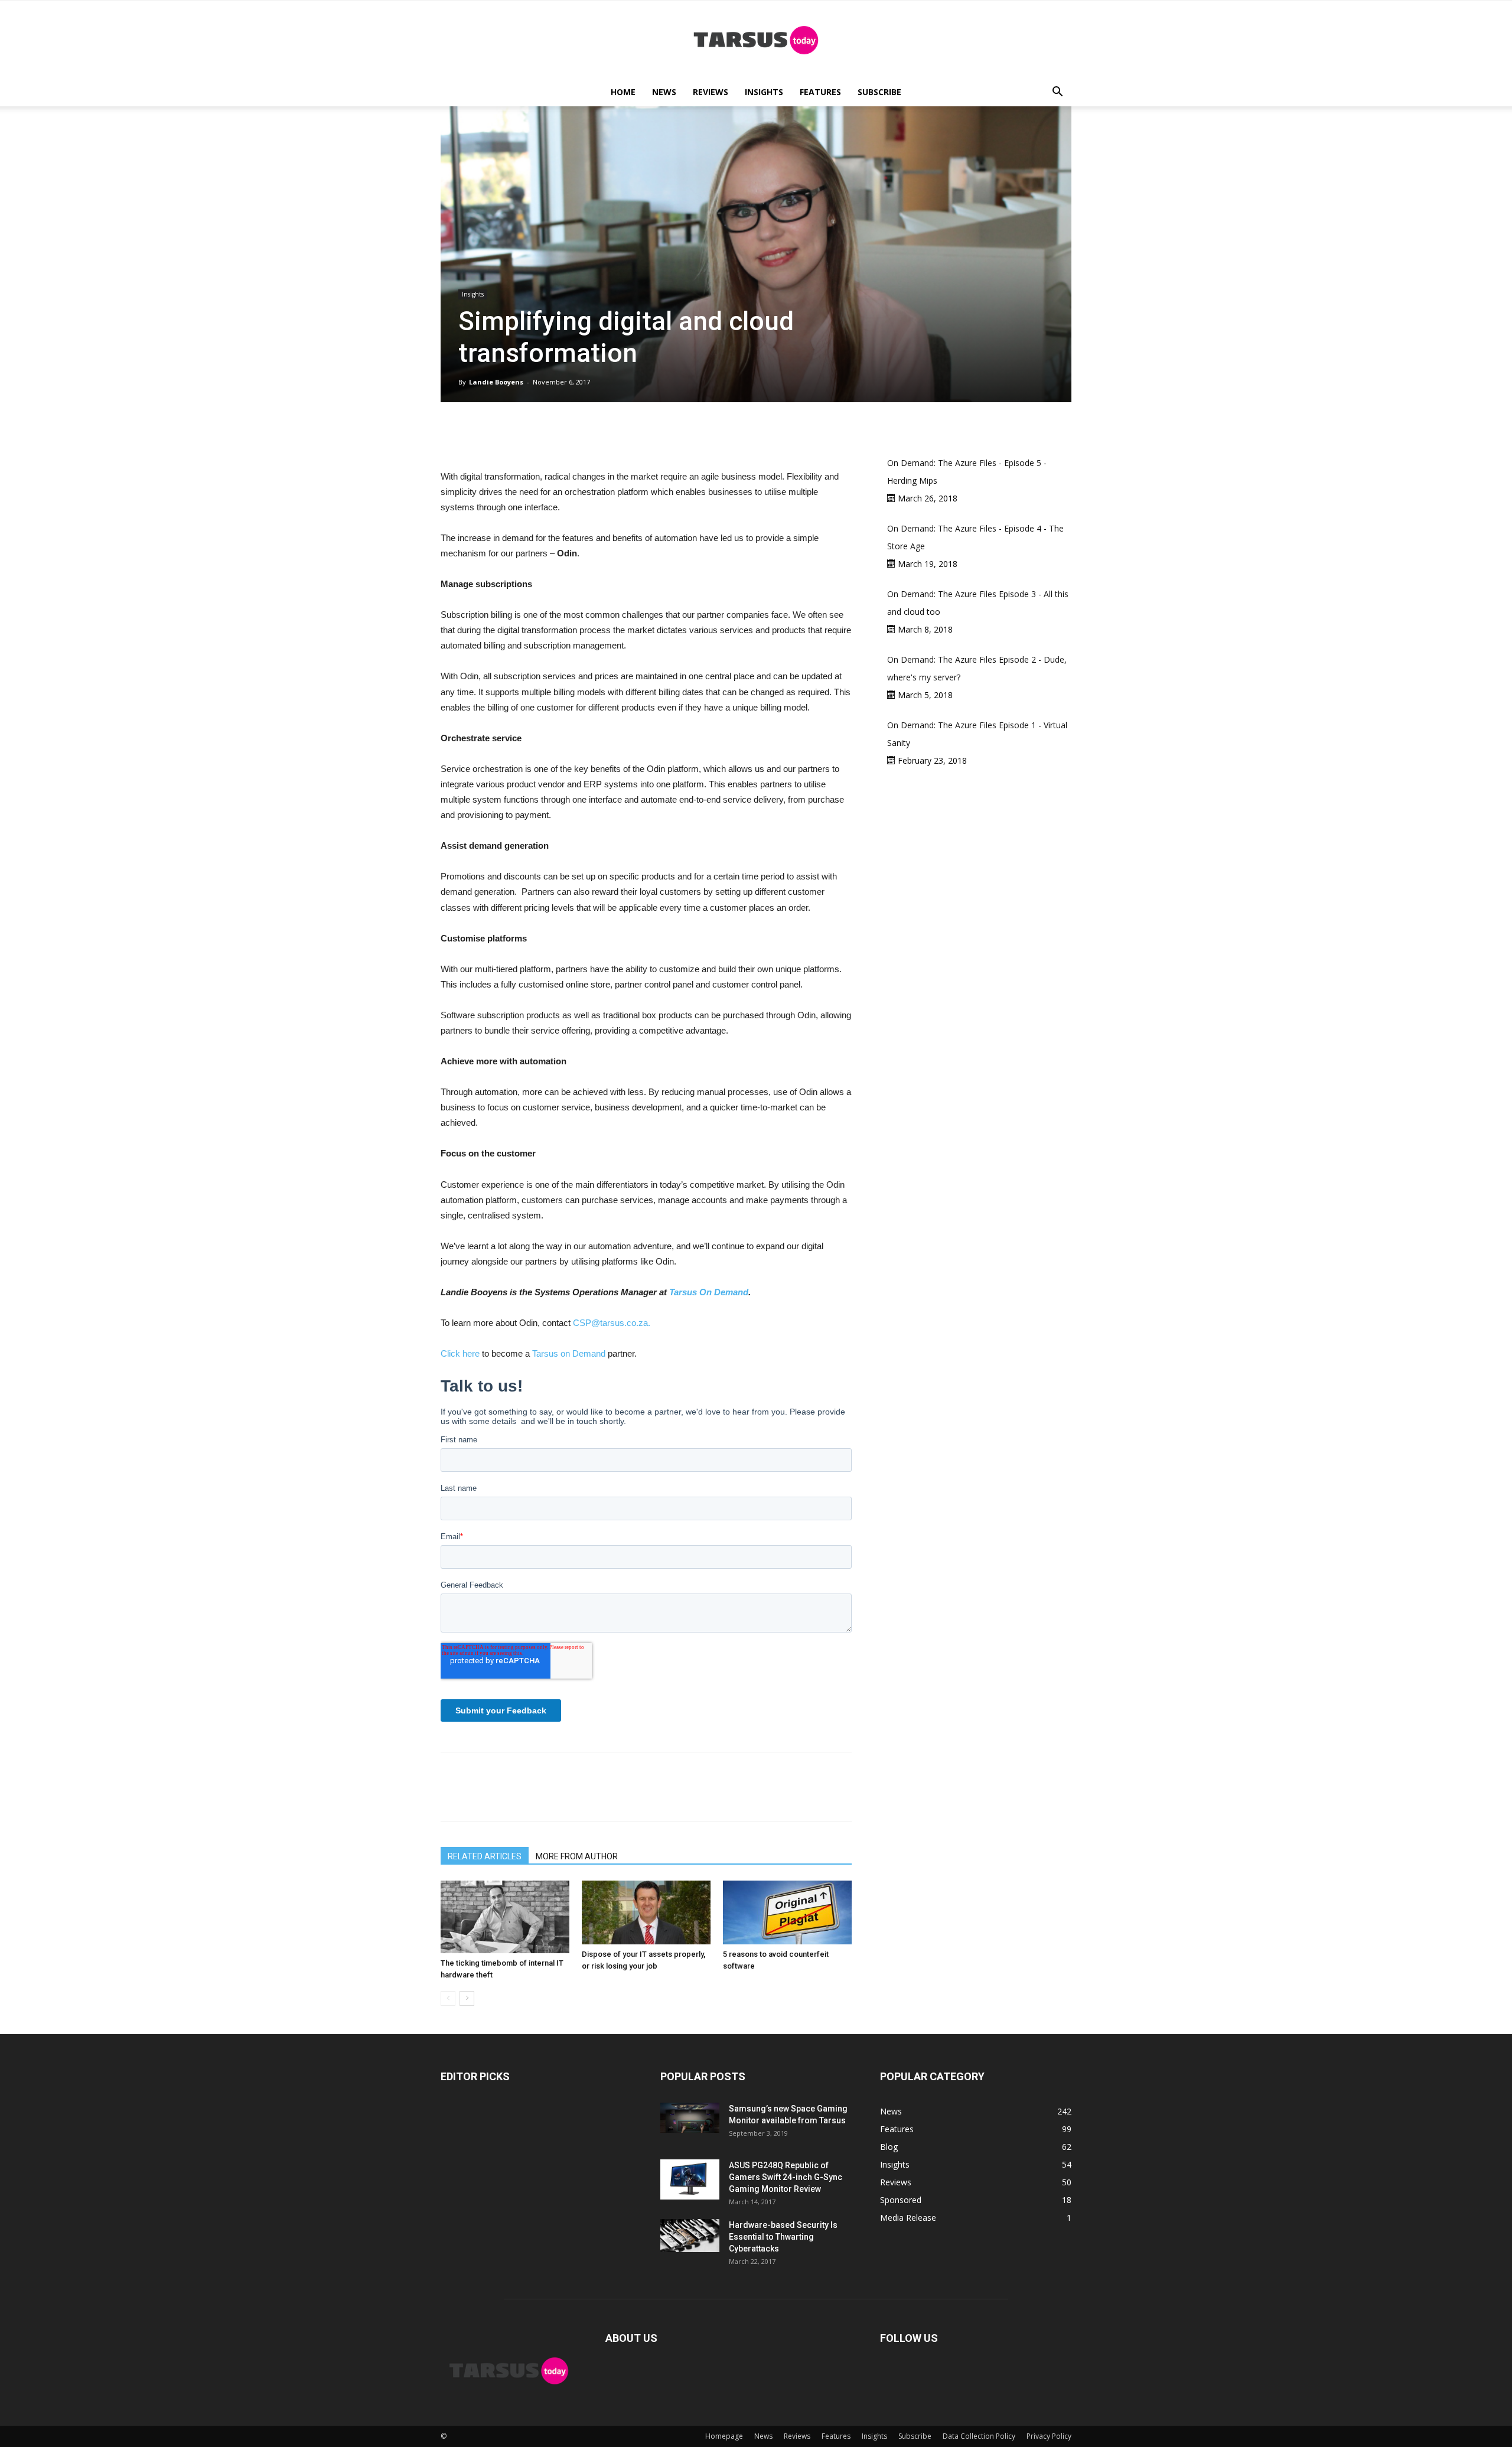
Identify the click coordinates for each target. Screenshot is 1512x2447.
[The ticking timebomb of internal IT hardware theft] (505, 1917)
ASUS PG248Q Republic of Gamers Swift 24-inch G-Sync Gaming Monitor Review (786, 2177)
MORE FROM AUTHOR (577, 1856)
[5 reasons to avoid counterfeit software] (787, 1912)
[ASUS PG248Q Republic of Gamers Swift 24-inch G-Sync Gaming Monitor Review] (690, 2179)
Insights (764, 92)
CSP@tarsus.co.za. (612, 1323)
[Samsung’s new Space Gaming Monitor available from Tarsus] (690, 2118)
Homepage (724, 2436)
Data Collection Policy (979, 2436)
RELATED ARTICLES (485, 1856)
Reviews (711, 92)
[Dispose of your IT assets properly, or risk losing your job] (646, 1912)
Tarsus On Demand (709, 1292)
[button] (1057, 93)
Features (820, 92)
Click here (460, 1353)
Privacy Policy (1049, 2436)
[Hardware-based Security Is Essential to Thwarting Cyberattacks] (690, 2236)
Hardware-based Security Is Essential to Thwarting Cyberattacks (783, 2237)
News (664, 92)
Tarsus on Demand (569, 1353)
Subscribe (879, 92)
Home (623, 92)
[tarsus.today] (756, 40)
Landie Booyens (496, 382)
